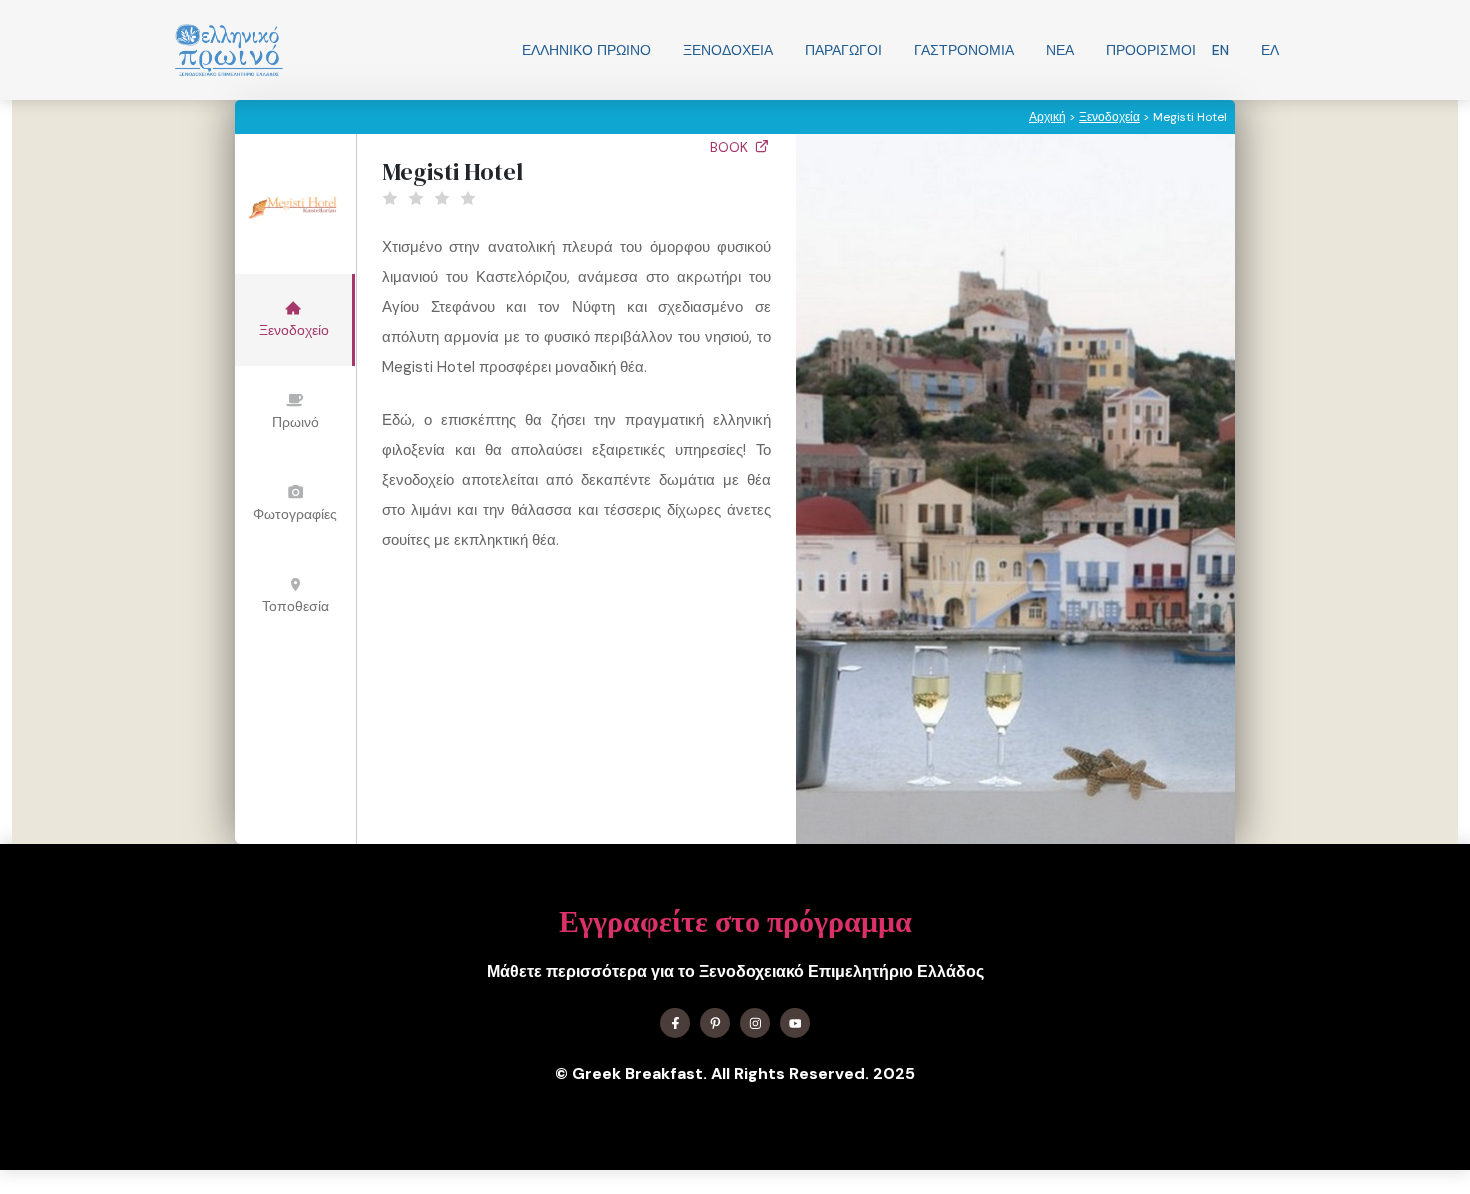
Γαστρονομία (964, 50)
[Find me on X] (715, 1023)
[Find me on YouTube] (795, 1023)
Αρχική (1047, 117)
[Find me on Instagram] (755, 1023)
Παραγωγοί (843, 50)
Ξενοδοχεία (728, 50)
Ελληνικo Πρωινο (586, 50)
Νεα (1060, 50)
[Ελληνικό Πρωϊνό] (229, 50)
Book (731, 147)
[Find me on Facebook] (675, 1023)
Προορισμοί (1151, 50)
